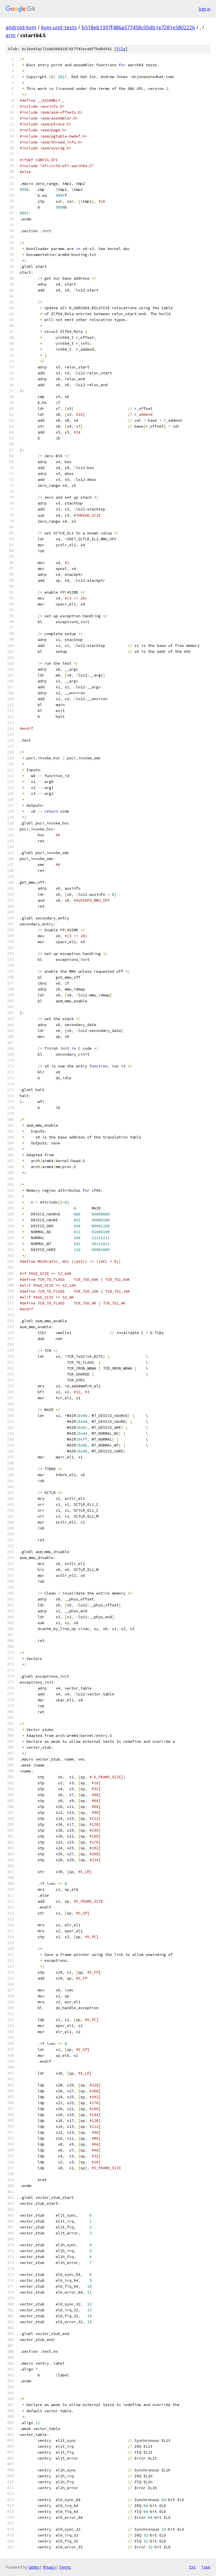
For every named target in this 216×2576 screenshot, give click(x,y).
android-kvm (21, 27)
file (121, 49)
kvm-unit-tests (59, 27)
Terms (65, 2567)
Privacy (49, 2567)
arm (11, 35)
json (206, 2567)
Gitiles (34, 2567)
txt (192, 2567)
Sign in (204, 9)
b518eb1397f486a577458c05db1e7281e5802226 (138, 27)
